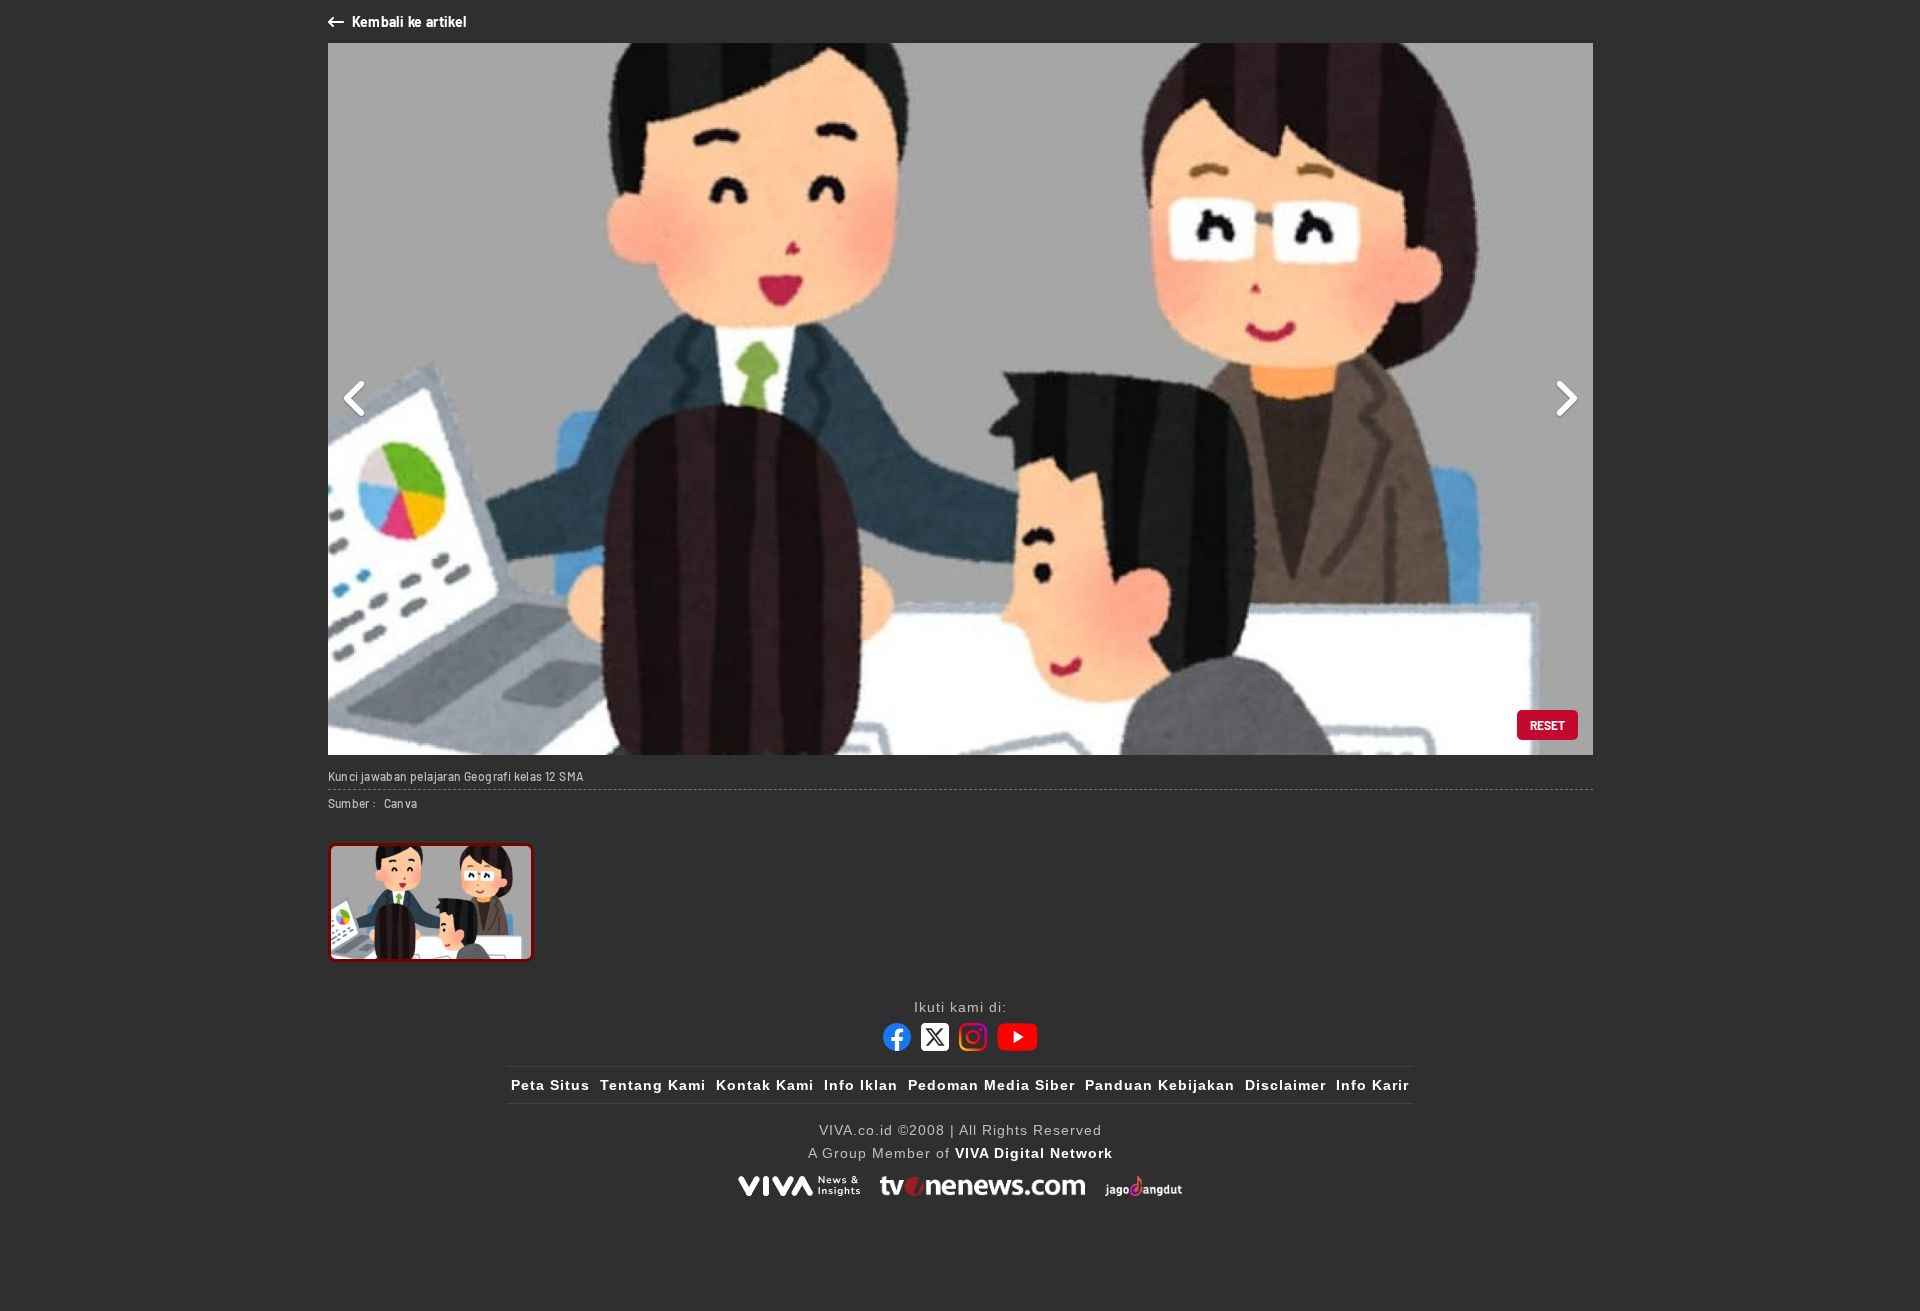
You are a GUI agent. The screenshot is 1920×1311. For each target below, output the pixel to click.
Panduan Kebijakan (1160, 1085)
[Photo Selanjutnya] (1565, 399)
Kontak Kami (765, 1085)
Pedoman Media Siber (991, 1085)
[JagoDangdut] (1143, 1186)
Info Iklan (861, 1085)
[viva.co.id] (799, 1186)
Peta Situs (550, 1085)
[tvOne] (982, 1186)
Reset (1547, 725)
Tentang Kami (653, 1085)
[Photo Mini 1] (431, 902)
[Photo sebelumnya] (355, 399)
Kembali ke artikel (409, 21)
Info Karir (1372, 1085)
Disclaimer (1285, 1085)
